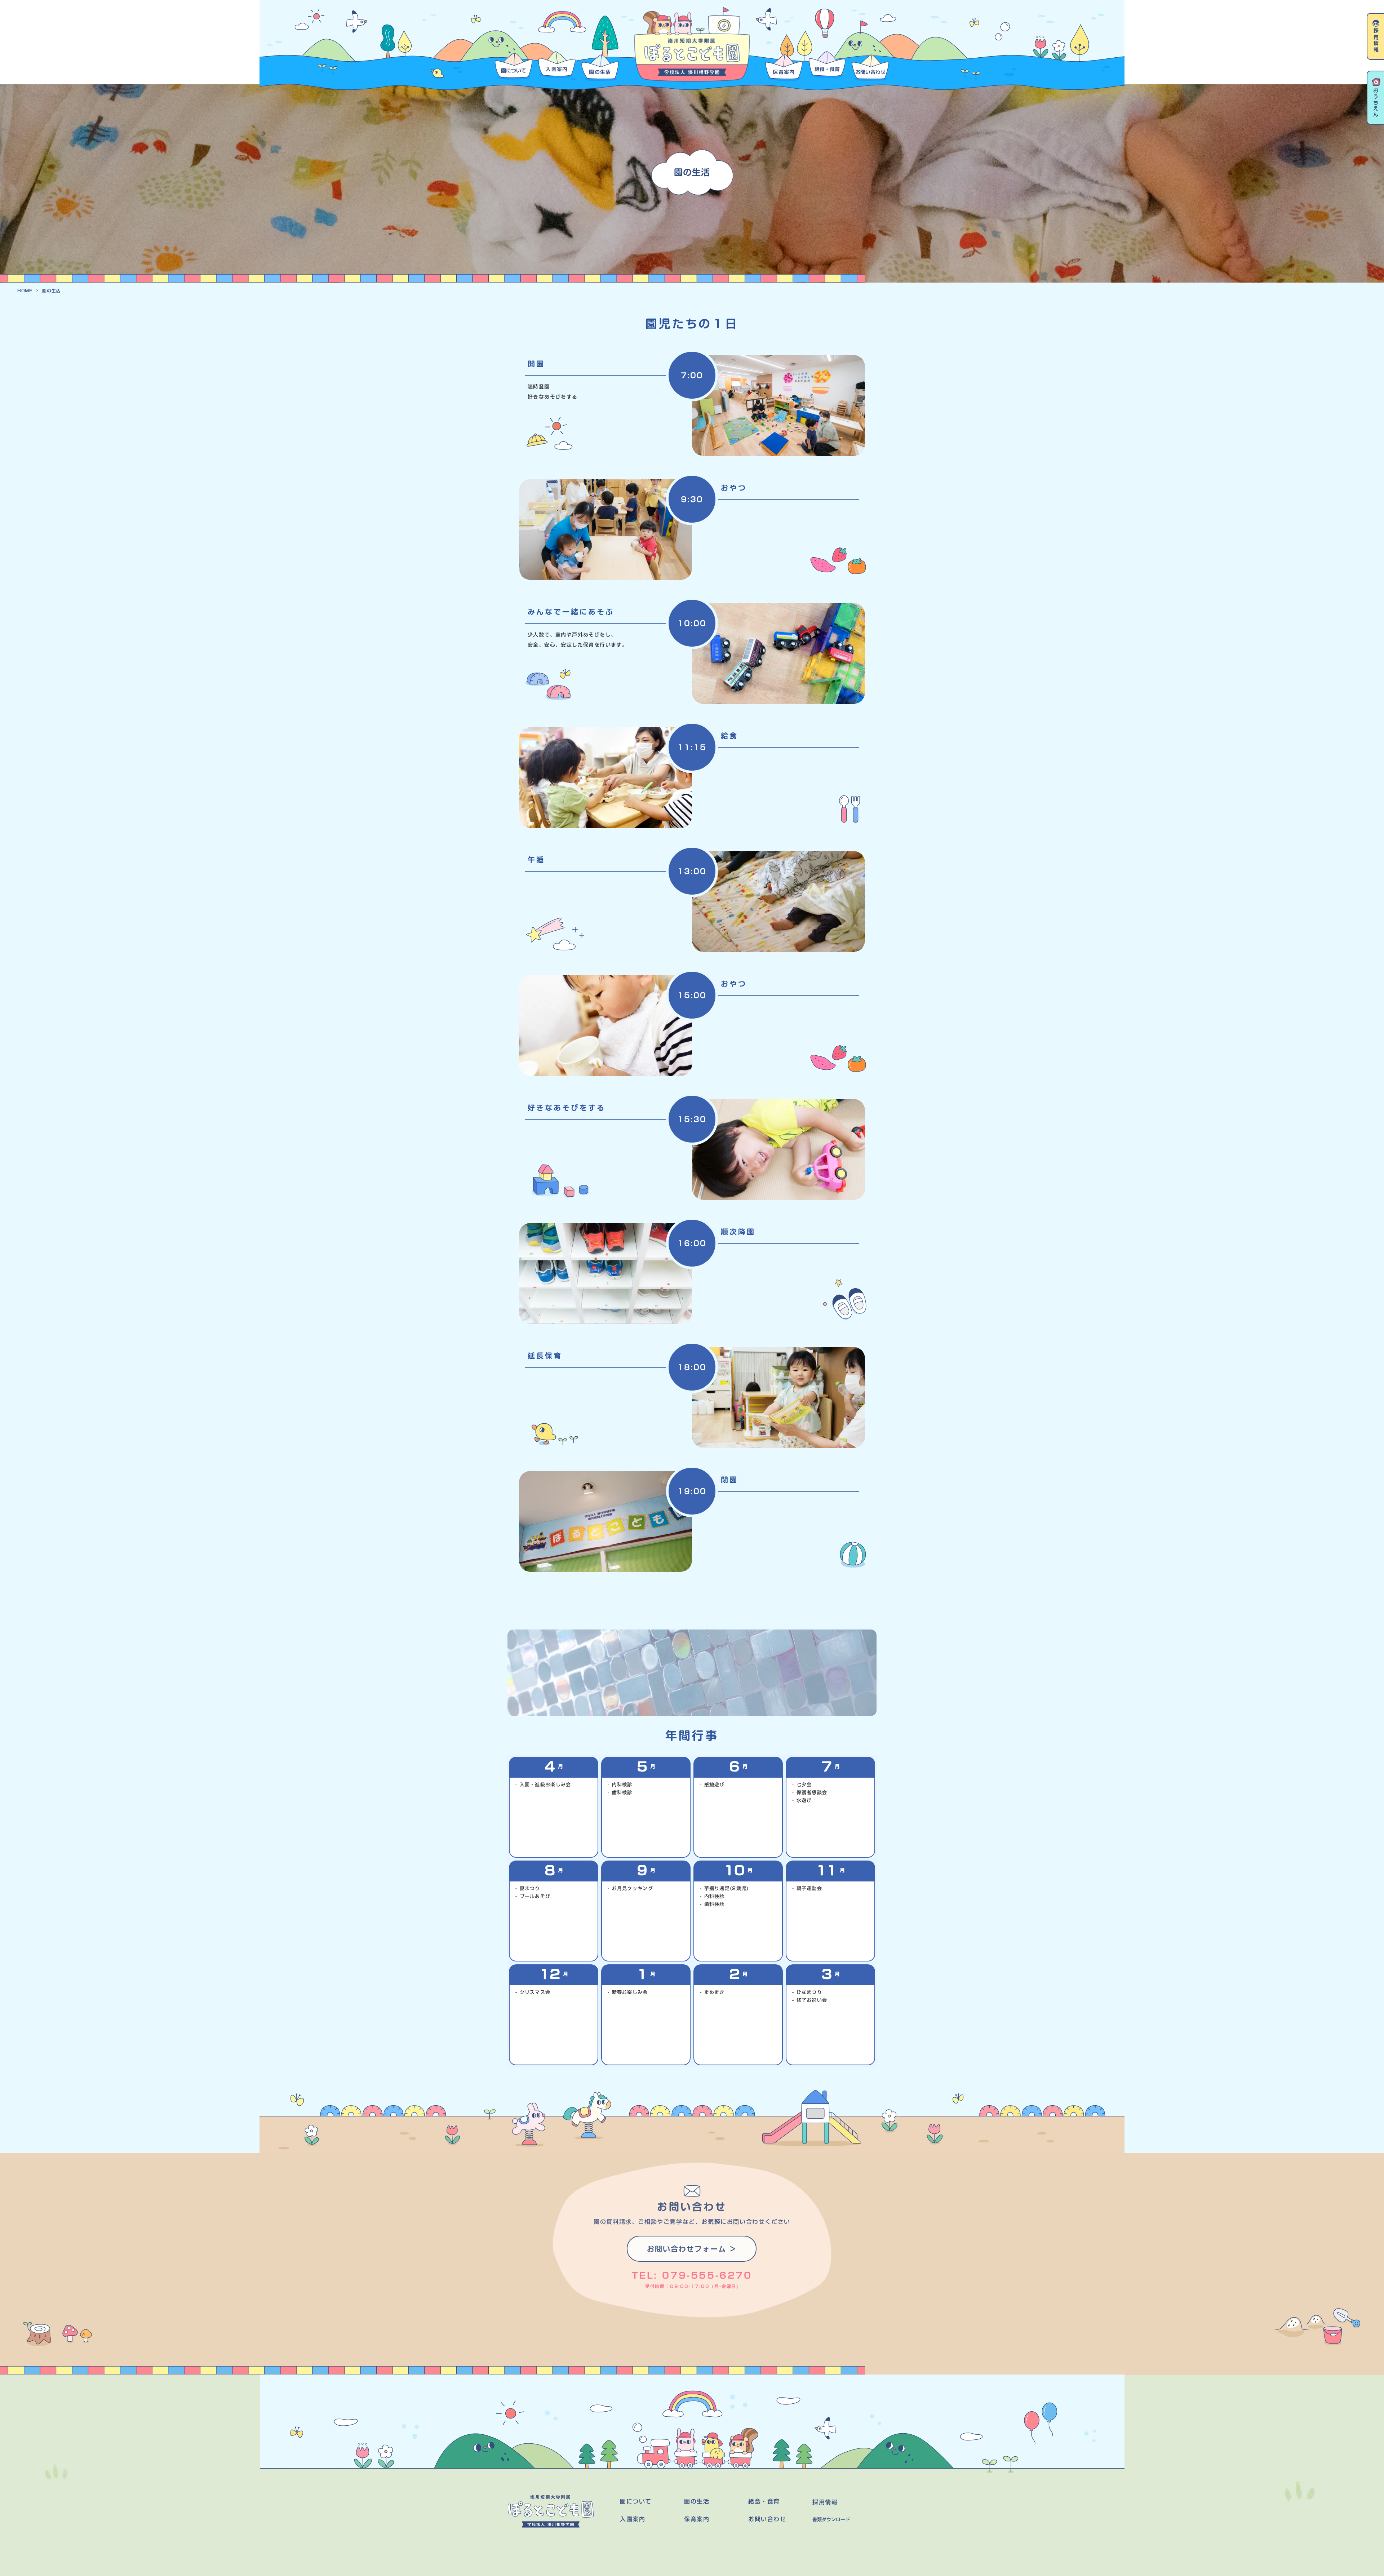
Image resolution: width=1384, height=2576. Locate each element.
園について (636, 2502)
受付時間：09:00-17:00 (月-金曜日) (692, 2286)
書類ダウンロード (831, 2520)
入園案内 (633, 2519)
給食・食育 (764, 2502)
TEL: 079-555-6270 (692, 2276)
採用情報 (825, 2502)
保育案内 (697, 2519)
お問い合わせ (767, 2519)
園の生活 (692, 172)
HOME (25, 291)
